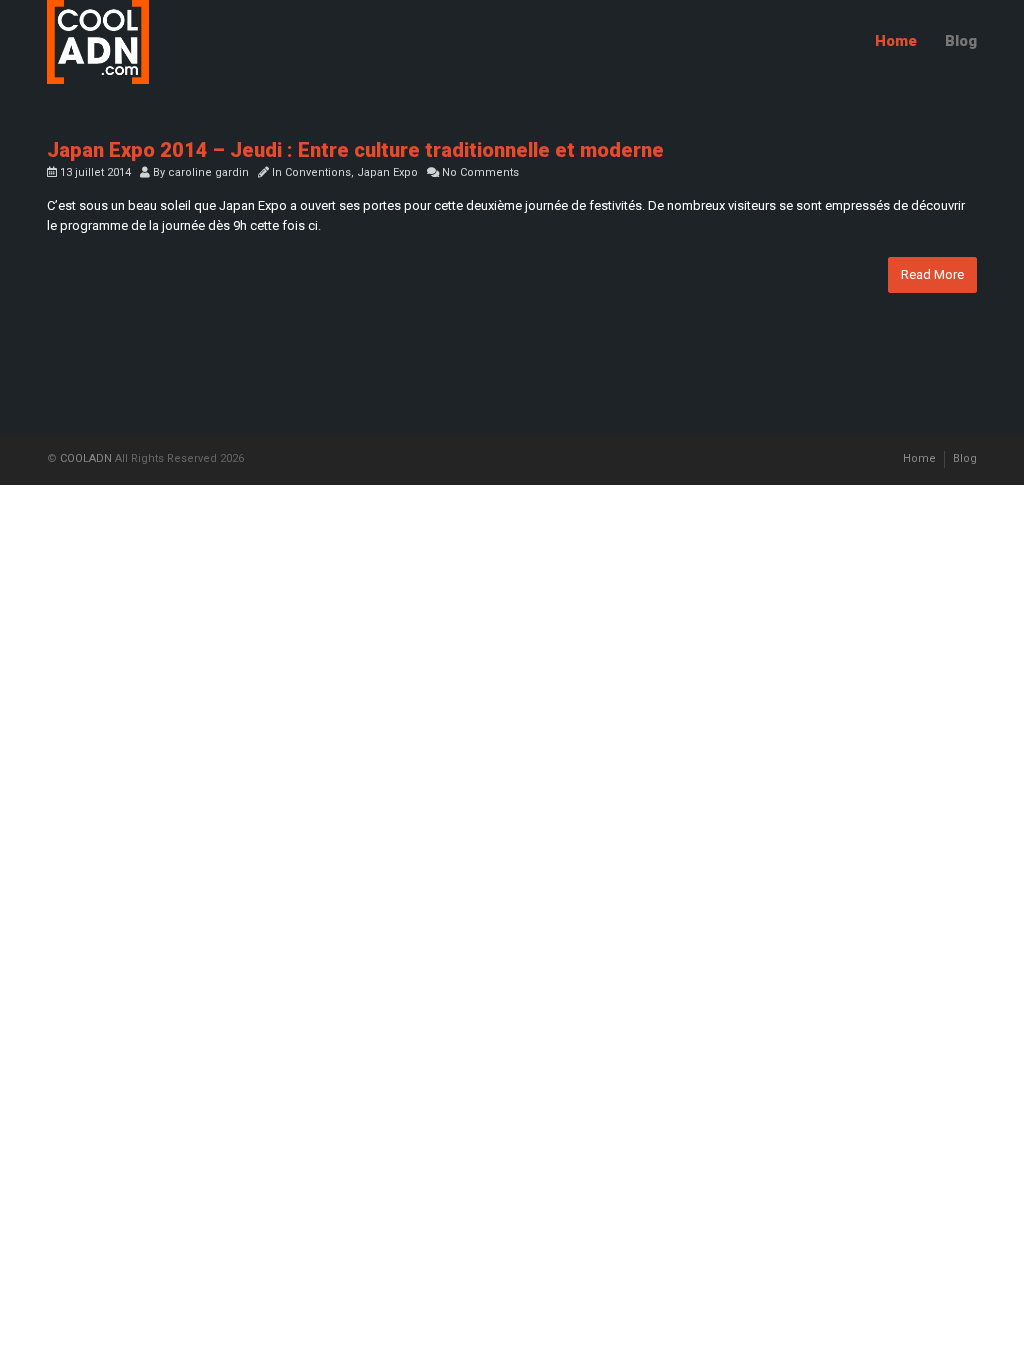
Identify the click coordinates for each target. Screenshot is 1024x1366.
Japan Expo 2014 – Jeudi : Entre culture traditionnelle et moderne (355, 150)
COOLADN (86, 458)
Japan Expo (387, 172)
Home (896, 41)
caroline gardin (208, 172)
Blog (961, 41)
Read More (932, 274)
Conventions (318, 172)
